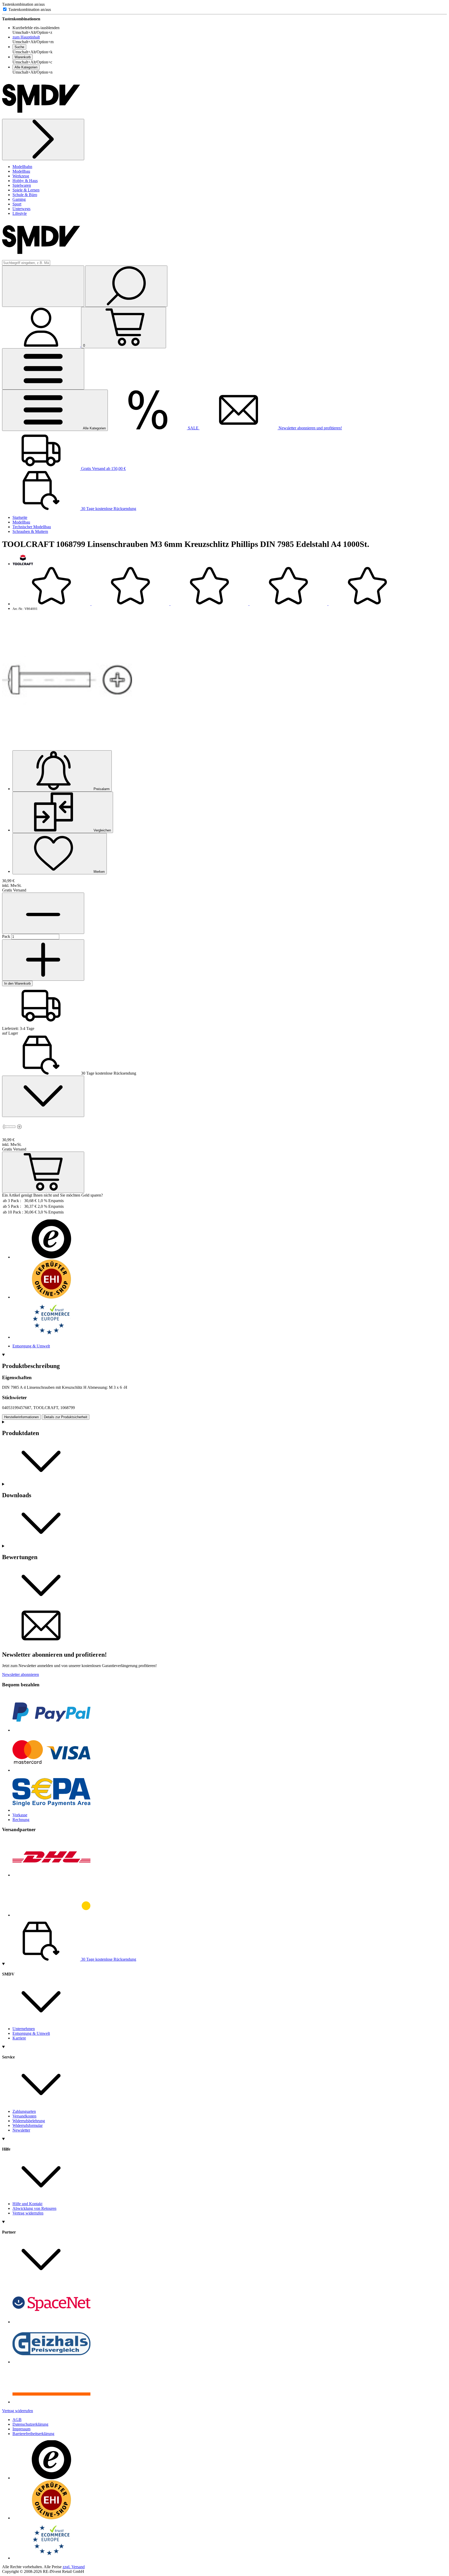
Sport (17, 204)
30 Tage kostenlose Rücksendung (108, 509)
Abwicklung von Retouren (34, 2208)
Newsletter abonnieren (21, 1674)
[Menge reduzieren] (43, 960)
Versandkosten (24, 2116)
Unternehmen (24, 2029)
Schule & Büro (25, 195)
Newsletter (21, 2130)
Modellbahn (22, 167)
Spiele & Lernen (26, 190)
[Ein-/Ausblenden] (43, 1096)
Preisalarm (101, 789)
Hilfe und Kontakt (27, 2204)
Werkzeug (21, 176)
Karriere (19, 2038)
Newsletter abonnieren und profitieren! (310, 428)
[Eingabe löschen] (43, 286)
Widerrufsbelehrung (29, 2121)
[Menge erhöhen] (43, 913)
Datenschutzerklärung (30, 2424)
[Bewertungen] (209, 604)
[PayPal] (51, 1730)
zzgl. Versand (74, 2567)
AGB (17, 2420)
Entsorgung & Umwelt (31, 1346)
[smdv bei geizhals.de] (51, 2362)
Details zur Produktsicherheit (66, 1417)
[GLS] (51, 1915)
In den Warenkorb (17, 983)
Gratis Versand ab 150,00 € (103, 469)
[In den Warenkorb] (43, 1172)
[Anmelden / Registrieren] (42, 345)
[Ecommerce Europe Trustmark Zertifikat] (51, 1337)
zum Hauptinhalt (26, 37)
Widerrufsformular (28, 2125)
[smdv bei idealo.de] (51, 2402)
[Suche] (126, 286)
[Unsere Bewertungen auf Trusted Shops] (51, 1257)
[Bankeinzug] (51, 1810)
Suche (19, 47)
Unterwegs (21, 209)
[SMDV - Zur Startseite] (41, 116)
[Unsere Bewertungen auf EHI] (51, 1297)
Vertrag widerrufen (28, 2213)
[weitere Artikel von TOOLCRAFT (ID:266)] (23, 564)
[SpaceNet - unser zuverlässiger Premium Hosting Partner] (51, 2322)
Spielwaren (22, 185)
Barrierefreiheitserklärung (33, 2434)
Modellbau (21, 171)
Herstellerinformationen (21, 1417)
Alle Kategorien (26, 67)
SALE (193, 428)
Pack (7, 936)
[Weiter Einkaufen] (43, 140)
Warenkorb (23, 57)
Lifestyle (20, 213)
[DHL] (51, 1875)
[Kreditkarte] (51, 1770)
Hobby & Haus (25, 181)
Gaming (19, 199)
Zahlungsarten (24, 2111)
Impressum (21, 2429)
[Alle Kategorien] (43, 369)
